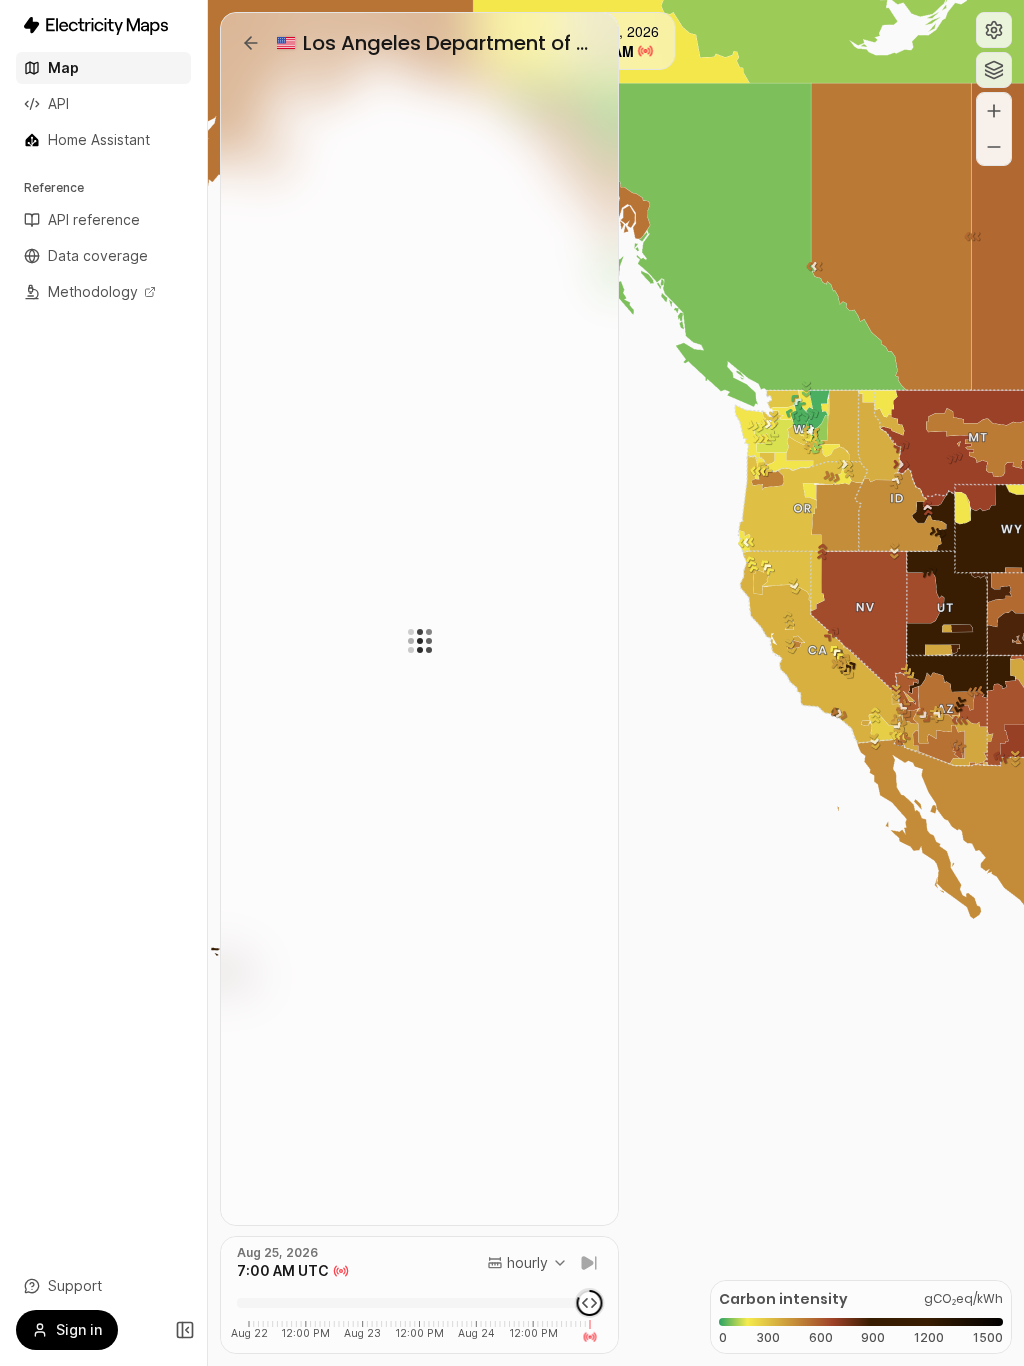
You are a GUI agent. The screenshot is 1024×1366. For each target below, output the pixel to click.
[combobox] (527, 1263)
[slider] (590, 1303)
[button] (994, 30)
